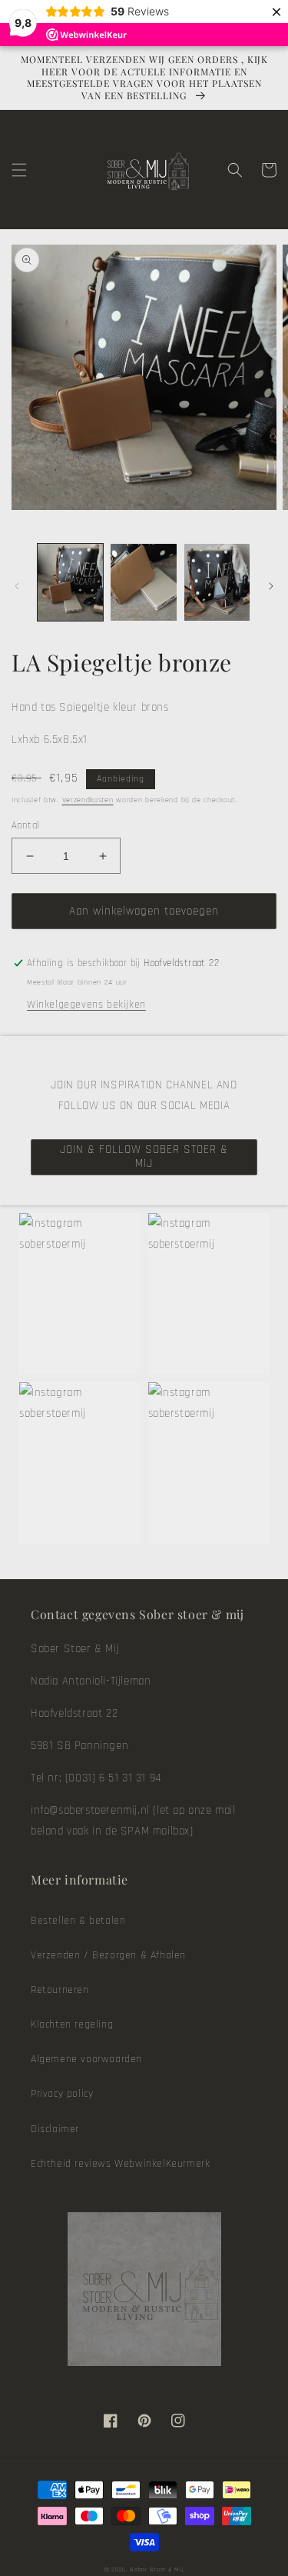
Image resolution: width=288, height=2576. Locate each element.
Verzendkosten (88, 800)
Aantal (25, 825)
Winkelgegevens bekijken (86, 1005)
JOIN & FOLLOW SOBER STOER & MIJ (144, 1156)
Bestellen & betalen (78, 1921)
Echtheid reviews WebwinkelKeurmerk (120, 2164)
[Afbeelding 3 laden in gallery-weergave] (217, 582)
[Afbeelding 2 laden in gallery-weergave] (143, 582)
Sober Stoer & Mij (157, 2569)
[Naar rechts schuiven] (271, 586)
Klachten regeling (72, 2024)
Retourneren (60, 1990)
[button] (19, 170)
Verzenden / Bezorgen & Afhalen (108, 1955)
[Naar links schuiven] (17, 586)
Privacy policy (62, 2094)
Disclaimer (55, 2129)
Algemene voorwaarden (86, 2059)
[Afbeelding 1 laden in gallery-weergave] (70, 582)
